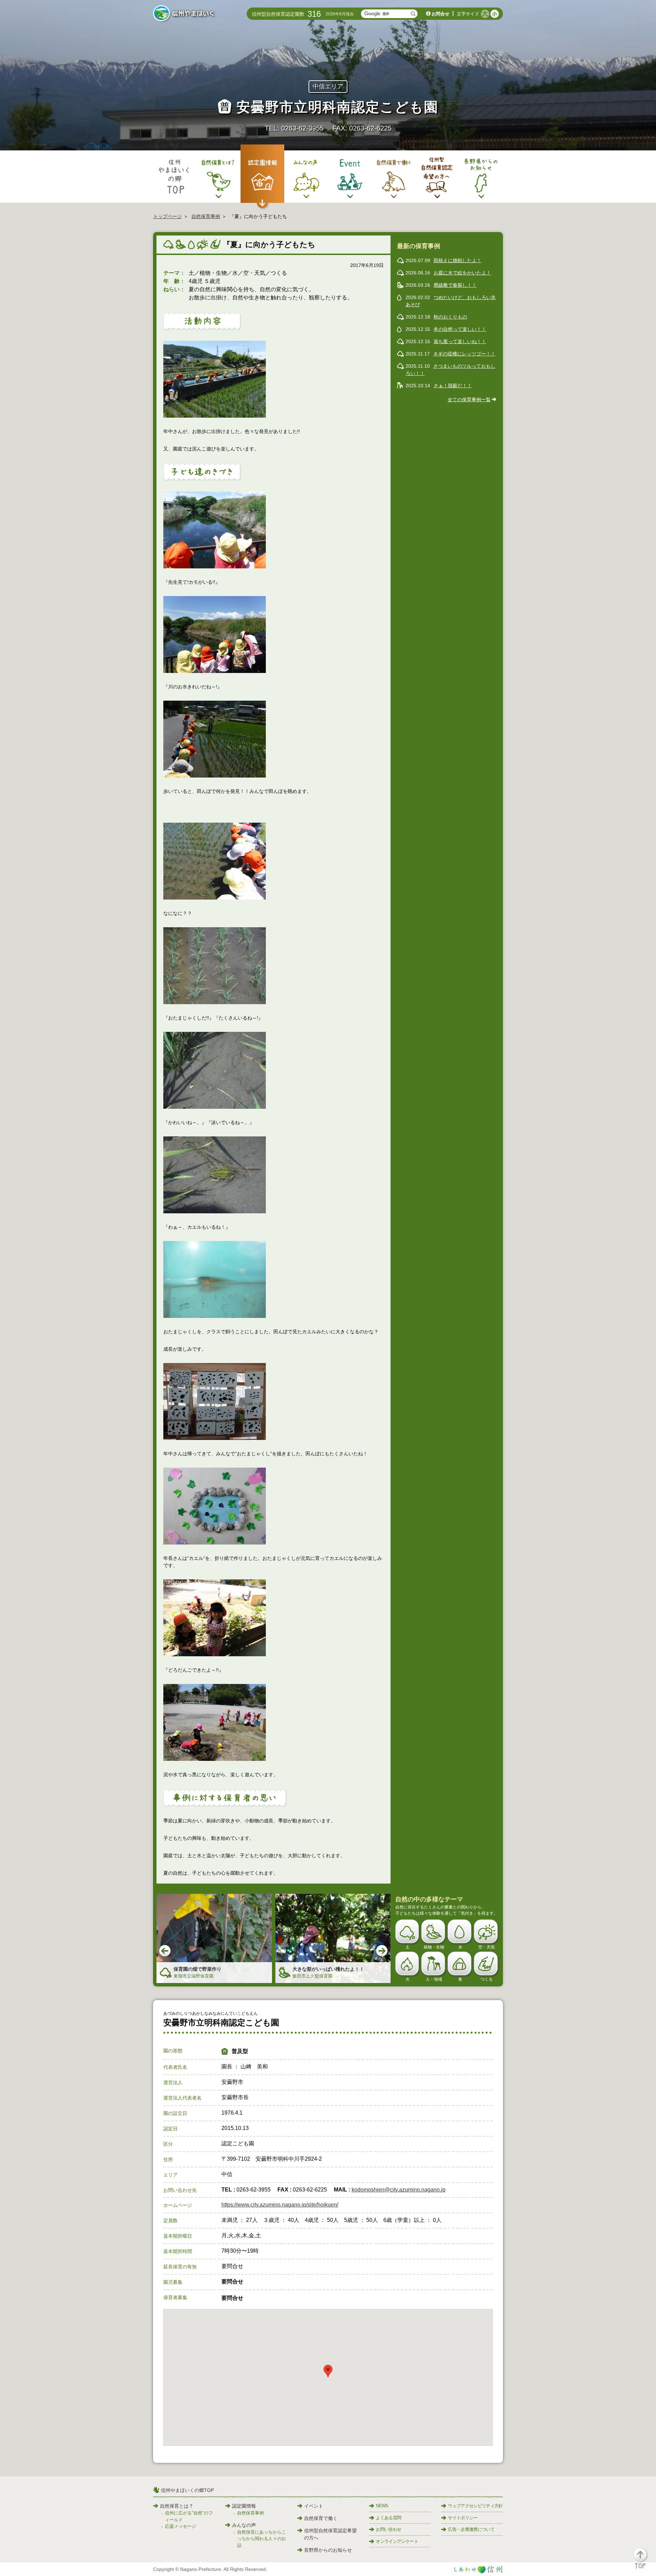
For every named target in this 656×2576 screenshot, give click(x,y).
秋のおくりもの (450, 317)
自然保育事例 (206, 216)
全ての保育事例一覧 (469, 400)
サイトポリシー (463, 2518)
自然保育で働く (321, 2518)
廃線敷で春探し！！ (455, 285)
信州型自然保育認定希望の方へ (330, 2534)
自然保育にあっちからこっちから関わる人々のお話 (262, 2539)
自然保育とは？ (177, 2506)
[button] (644, 2561)
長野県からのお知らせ (328, 2550)
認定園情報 (244, 2506)
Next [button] (382, 1951)
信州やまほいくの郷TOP (187, 2490)
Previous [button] (165, 1951)
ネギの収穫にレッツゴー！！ (464, 354)
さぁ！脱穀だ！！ (453, 386)
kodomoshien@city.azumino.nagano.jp (399, 2190)
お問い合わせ (388, 2529)
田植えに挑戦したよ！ (457, 260)
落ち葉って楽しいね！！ (460, 341)
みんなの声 (244, 2525)
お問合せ (440, 14)
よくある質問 (388, 2518)
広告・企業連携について (471, 2529)
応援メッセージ (181, 2526)
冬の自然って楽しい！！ (460, 329)
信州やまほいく (185, 14)
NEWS (382, 2506)
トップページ (167, 216)
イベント (314, 2506)
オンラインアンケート (397, 2541)
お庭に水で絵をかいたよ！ (462, 273)
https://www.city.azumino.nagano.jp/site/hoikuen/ (280, 2205)
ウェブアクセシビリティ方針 (475, 2506)
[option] (214, 1938)
